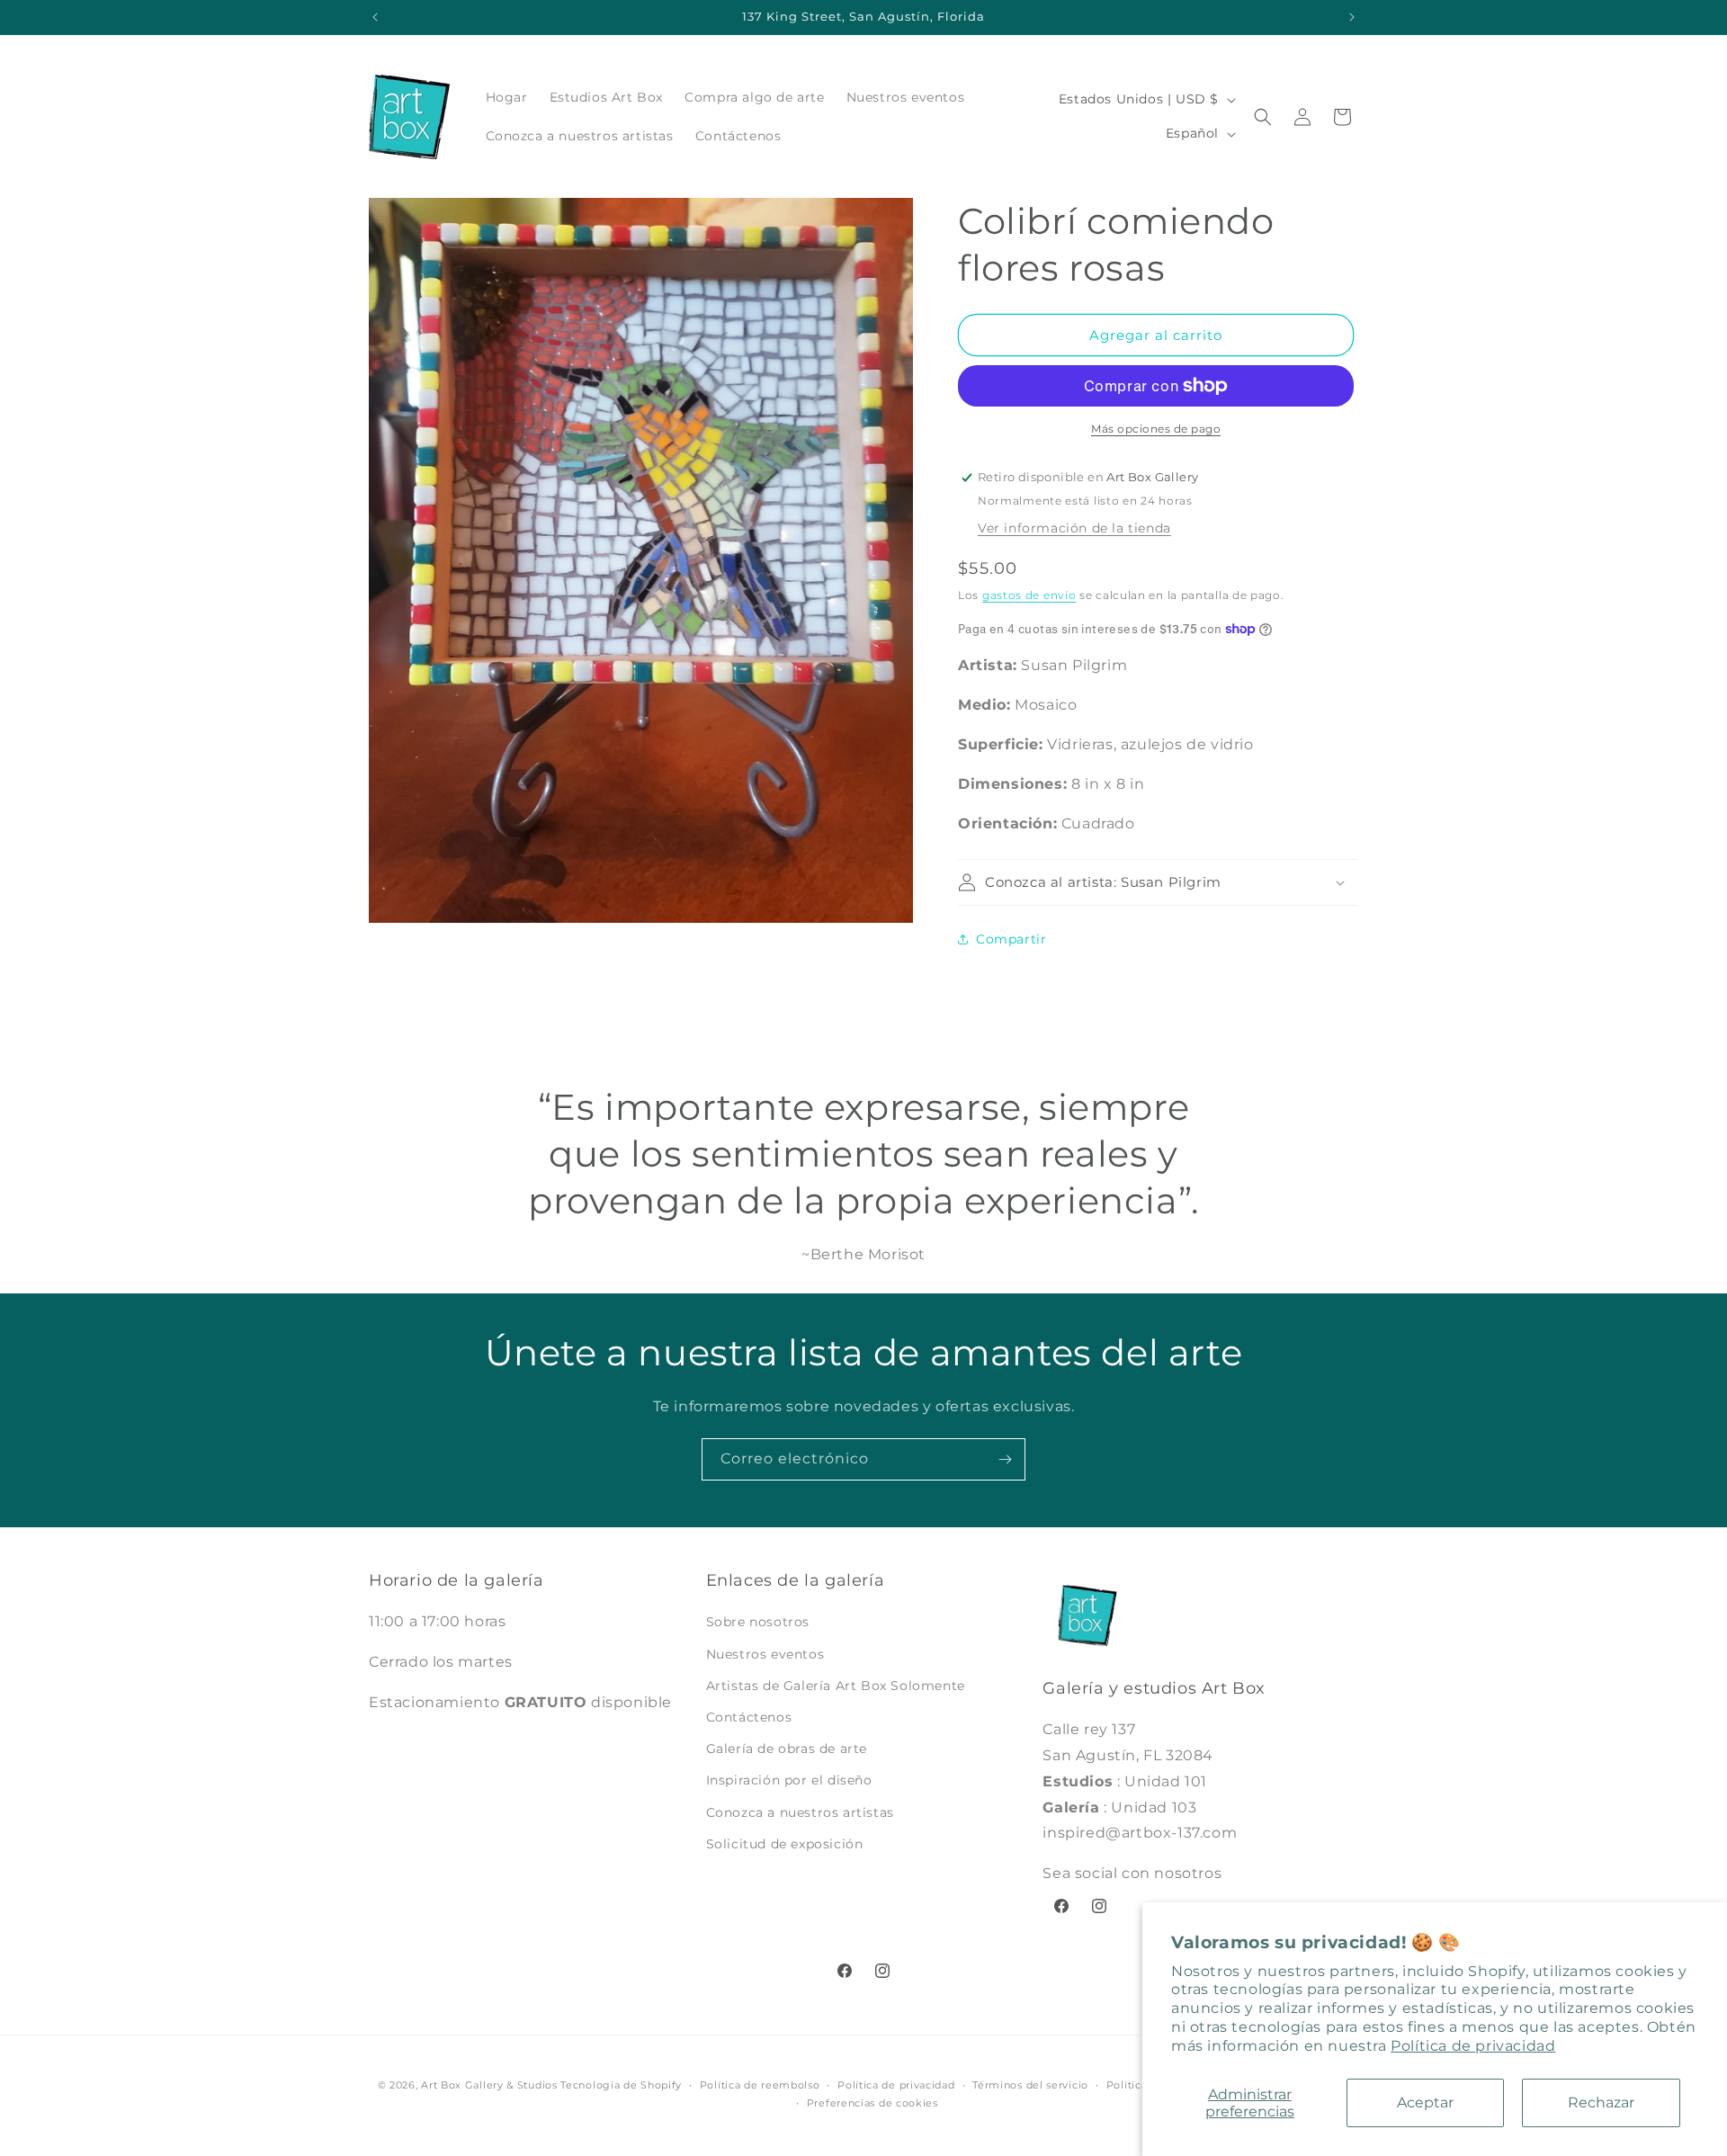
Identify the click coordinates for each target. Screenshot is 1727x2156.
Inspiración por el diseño (789, 1781)
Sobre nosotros (758, 1623)
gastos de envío (1029, 595)
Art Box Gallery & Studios (489, 2085)
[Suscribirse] (1005, 1459)
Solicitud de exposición (785, 1844)
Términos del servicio (1030, 2085)
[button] (1263, 117)
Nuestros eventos (765, 1654)
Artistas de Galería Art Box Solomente (836, 1686)
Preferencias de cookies (872, 2103)
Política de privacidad (1473, 2046)
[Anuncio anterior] (375, 17)
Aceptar (1425, 2102)
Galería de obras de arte (787, 1749)
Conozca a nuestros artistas (800, 1812)
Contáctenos (749, 1717)
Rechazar (1601, 2102)
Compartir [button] (1011, 939)
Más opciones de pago (1156, 429)
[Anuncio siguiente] (1352, 17)
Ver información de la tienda (1074, 528)
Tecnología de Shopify (621, 2085)
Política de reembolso (760, 2085)
